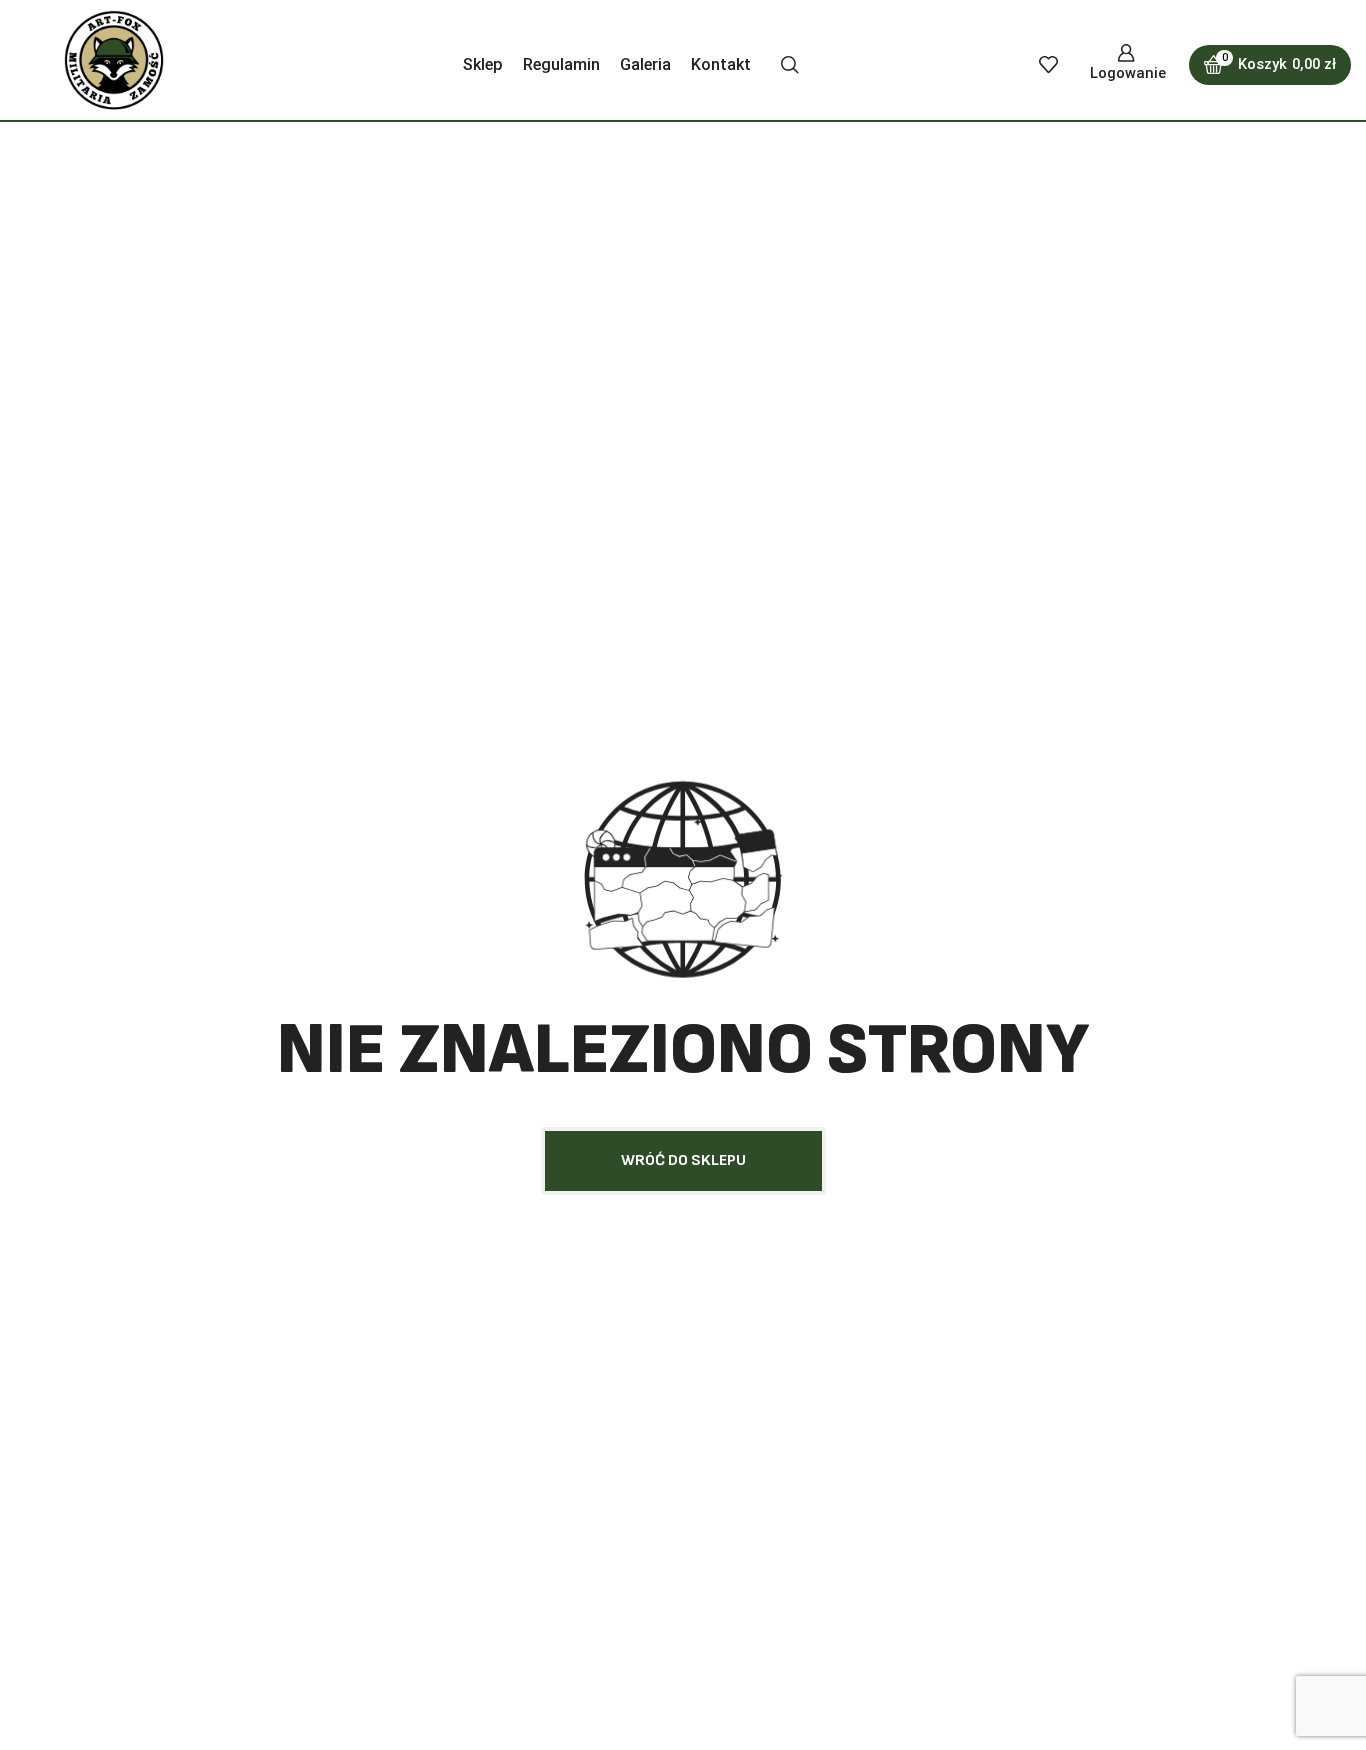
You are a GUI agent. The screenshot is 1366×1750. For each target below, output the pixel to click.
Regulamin (561, 64)
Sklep (483, 64)
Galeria (645, 64)
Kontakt (721, 64)
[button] (683, 1161)
